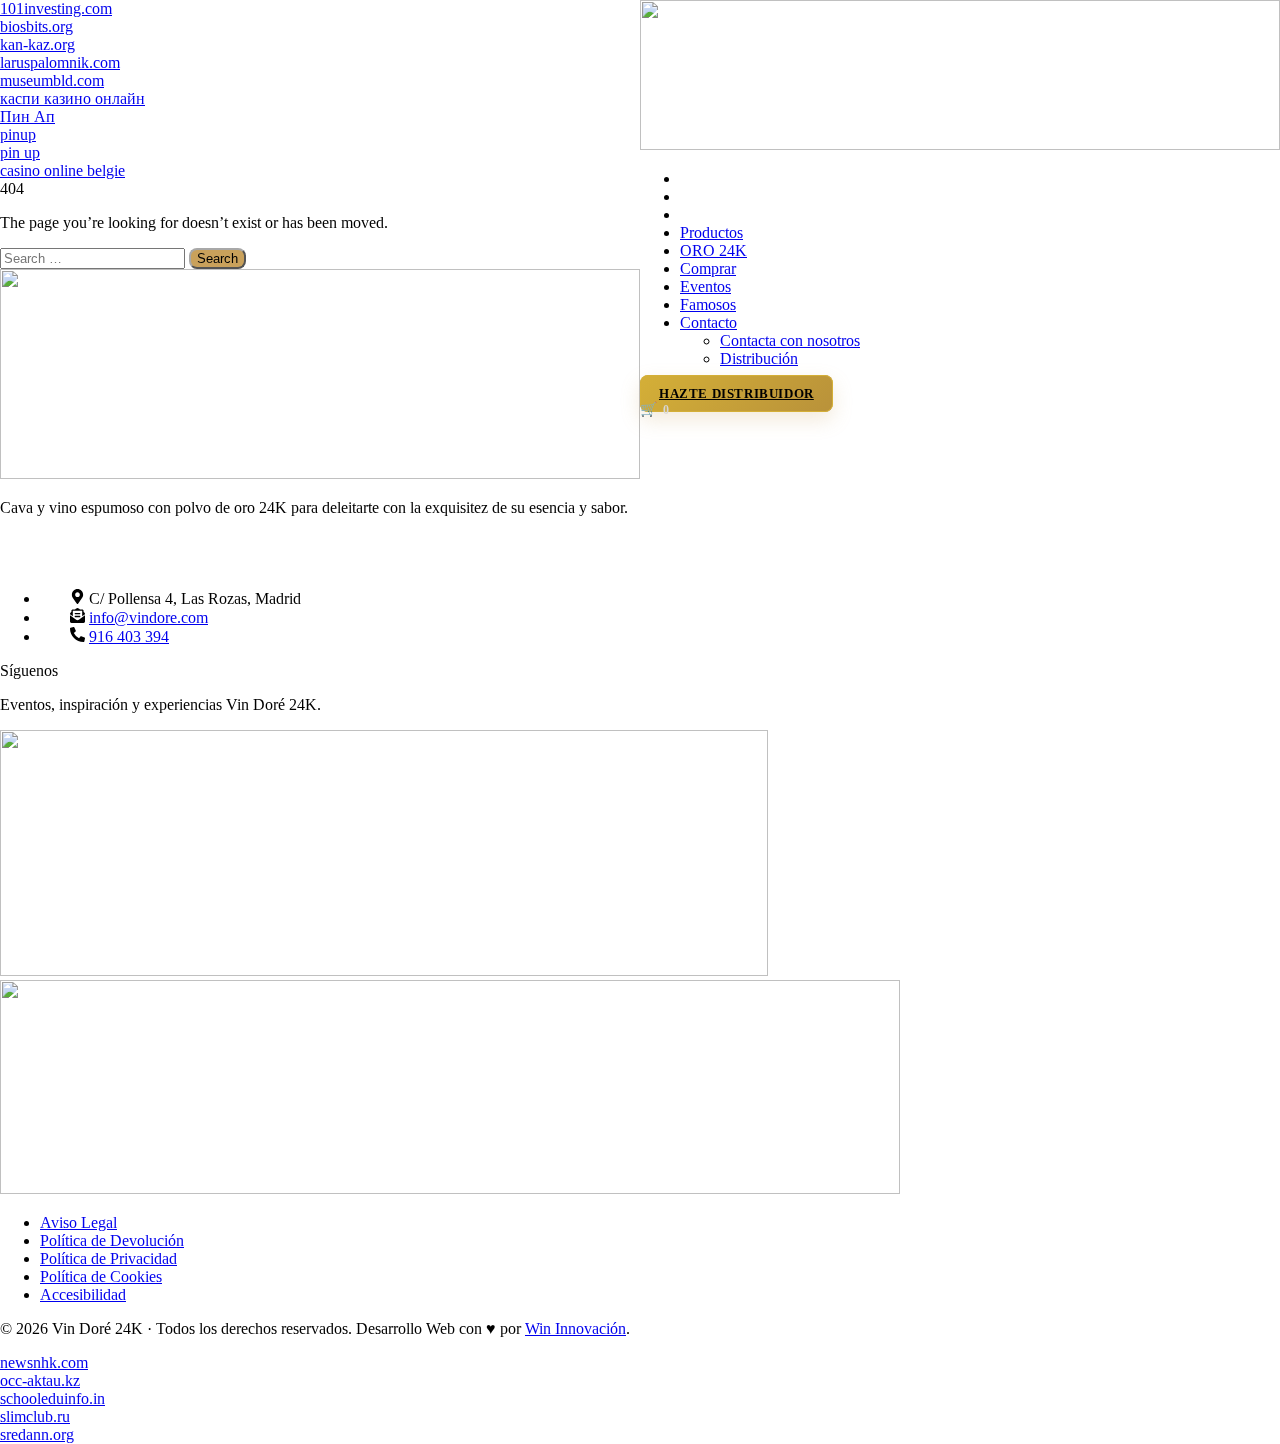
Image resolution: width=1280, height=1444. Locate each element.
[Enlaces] (960, 144)
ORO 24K (713, 250)
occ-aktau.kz (40, 1380)
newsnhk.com (44, 1362)
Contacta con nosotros (790, 340)
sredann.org (37, 1434)
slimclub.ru (35, 1416)
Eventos (705, 286)
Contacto (708, 322)
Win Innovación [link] (575, 1328)
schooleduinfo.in (52, 1398)
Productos (711, 232)
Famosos (708, 304)
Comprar (708, 268)
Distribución (759, 358)
